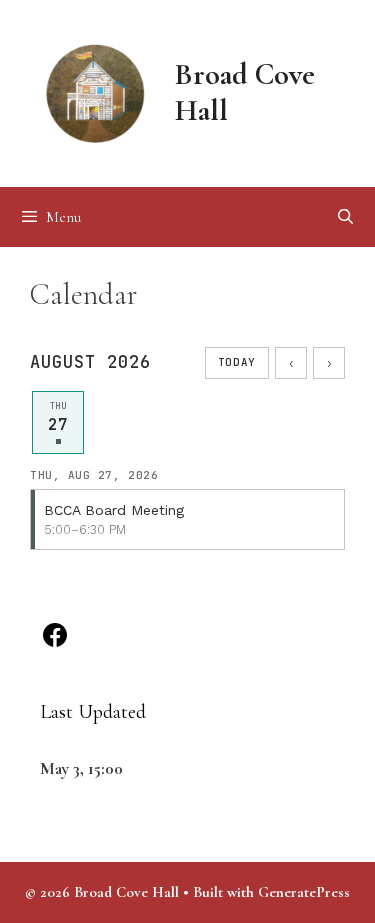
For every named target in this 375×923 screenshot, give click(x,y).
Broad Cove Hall (245, 92)
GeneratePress (304, 892)
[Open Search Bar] (345, 217)
